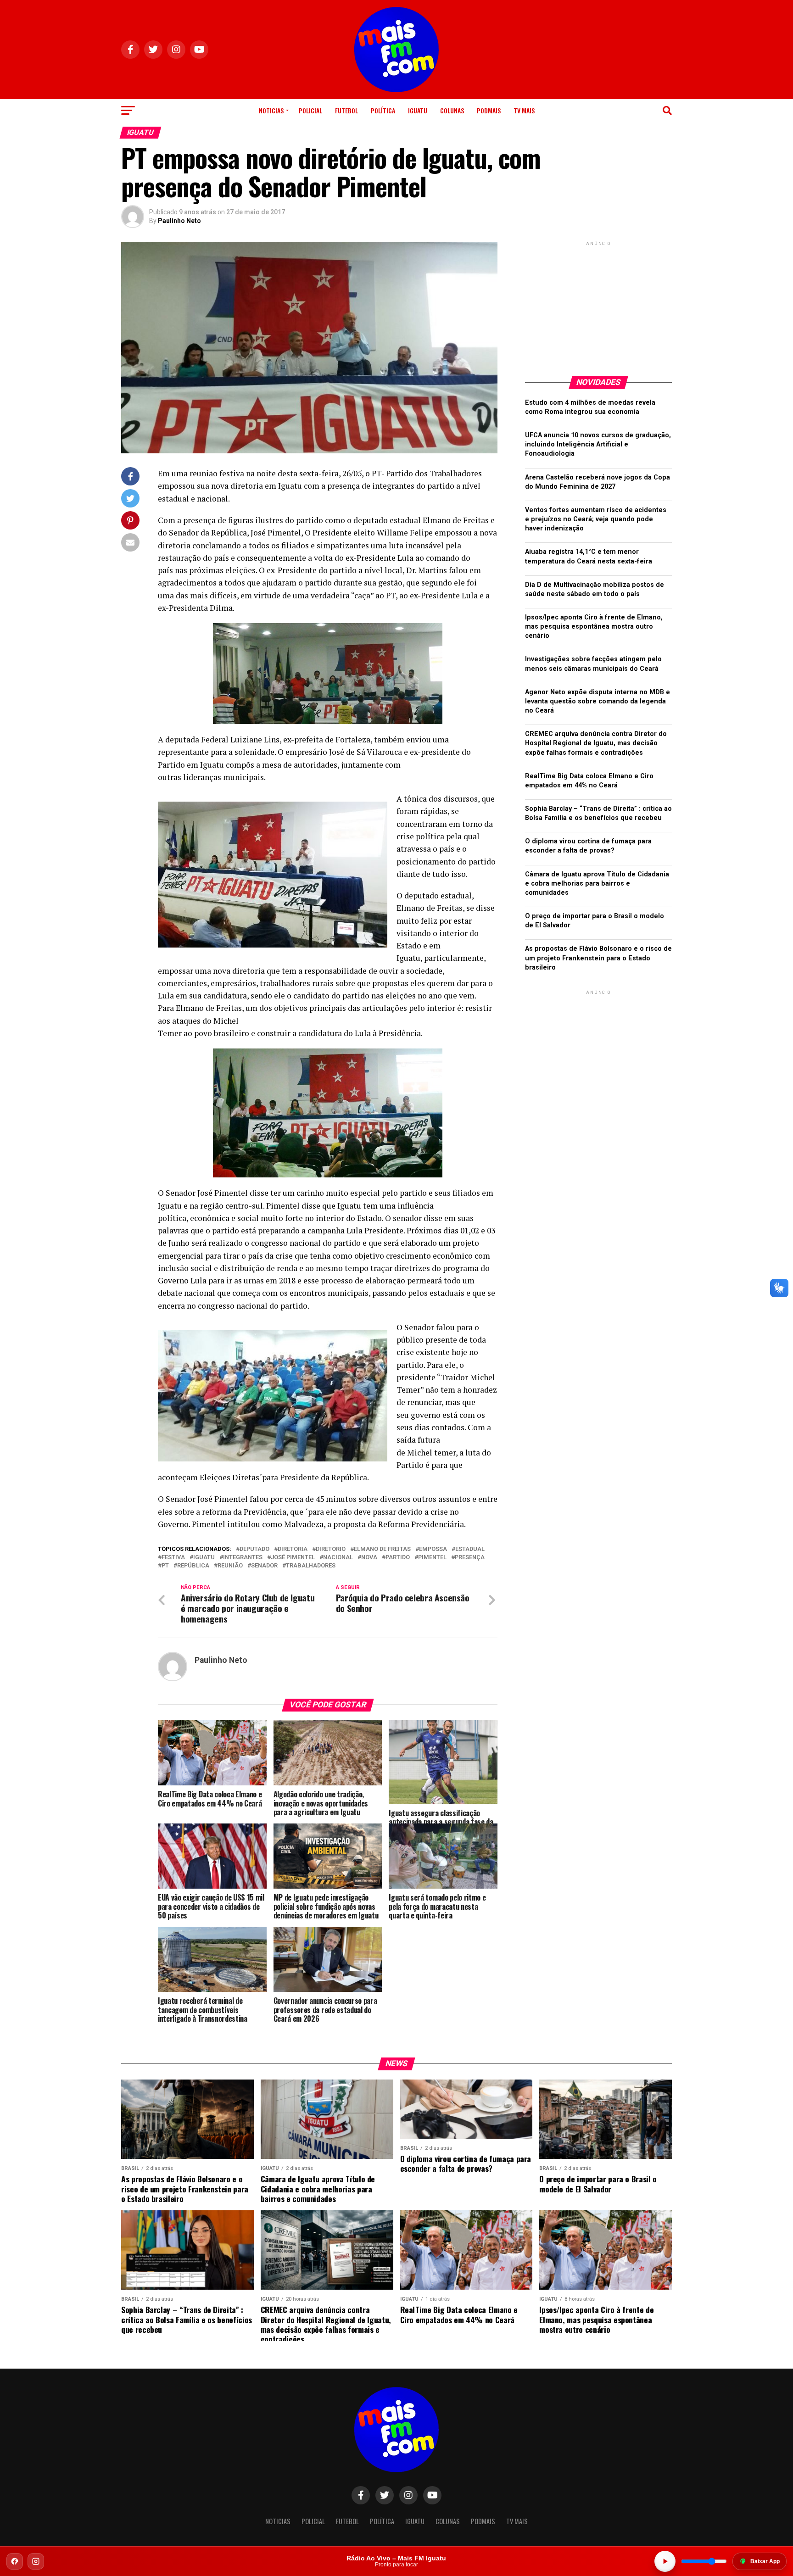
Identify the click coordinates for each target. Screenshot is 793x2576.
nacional (338, 1558)
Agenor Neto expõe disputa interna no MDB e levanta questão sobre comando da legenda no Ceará (598, 701)
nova (369, 1558)
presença (470, 1558)
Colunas (452, 110)
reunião (230, 1566)
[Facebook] (15, 2561)
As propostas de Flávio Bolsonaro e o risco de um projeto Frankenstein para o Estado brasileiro (598, 958)
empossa (433, 1549)
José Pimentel (293, 1558)
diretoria (293, 1549)
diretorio (331, 1549)
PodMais (489, 110)
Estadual (470, 1549)
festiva (173, 1558)
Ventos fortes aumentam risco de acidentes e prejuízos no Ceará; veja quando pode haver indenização (596, 519)
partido (398, 1558)
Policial (310, 110)
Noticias (271, 110)
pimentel (432, 1558)
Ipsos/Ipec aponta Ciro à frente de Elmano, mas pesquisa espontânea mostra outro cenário (594, 627)
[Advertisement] (598, 305)
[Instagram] (36, 2561)
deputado (254, 1549)
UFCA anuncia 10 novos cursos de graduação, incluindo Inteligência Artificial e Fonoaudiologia (598, 444)
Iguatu (418, 110)
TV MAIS (524, 110)
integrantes (243, 1558)
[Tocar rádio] (665, 2561)
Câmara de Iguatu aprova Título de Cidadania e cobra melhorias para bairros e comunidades (597, 884)
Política (383, 110)
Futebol (346, 110)
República (193, 1566)
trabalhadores (311, 1566)
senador (264, 1566)
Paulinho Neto (179, 221)
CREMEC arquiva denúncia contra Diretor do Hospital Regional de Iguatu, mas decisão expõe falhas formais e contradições (596, 743)
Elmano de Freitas (382, 1549)
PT (165, 1566)
